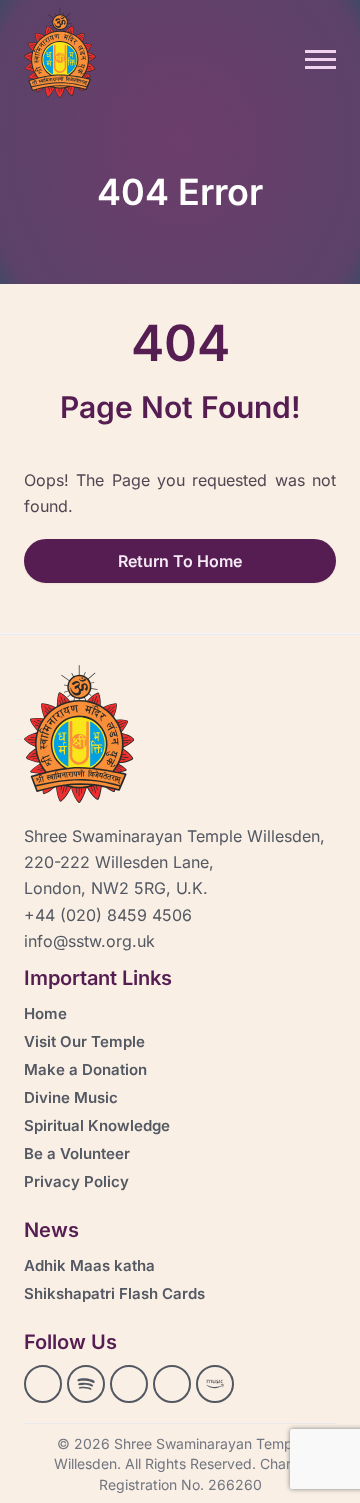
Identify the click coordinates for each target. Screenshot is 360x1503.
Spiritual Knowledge (97, 1125)
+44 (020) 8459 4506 (108, 915)
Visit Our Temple (84, 1041)
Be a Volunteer (77, 1153)
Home (45, 1013)
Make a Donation (85, 1069)
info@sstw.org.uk (89, 941)
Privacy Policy (76, 1181)
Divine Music (71, 1097)
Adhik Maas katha (89, 1265)
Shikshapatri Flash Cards (114, 1293)
